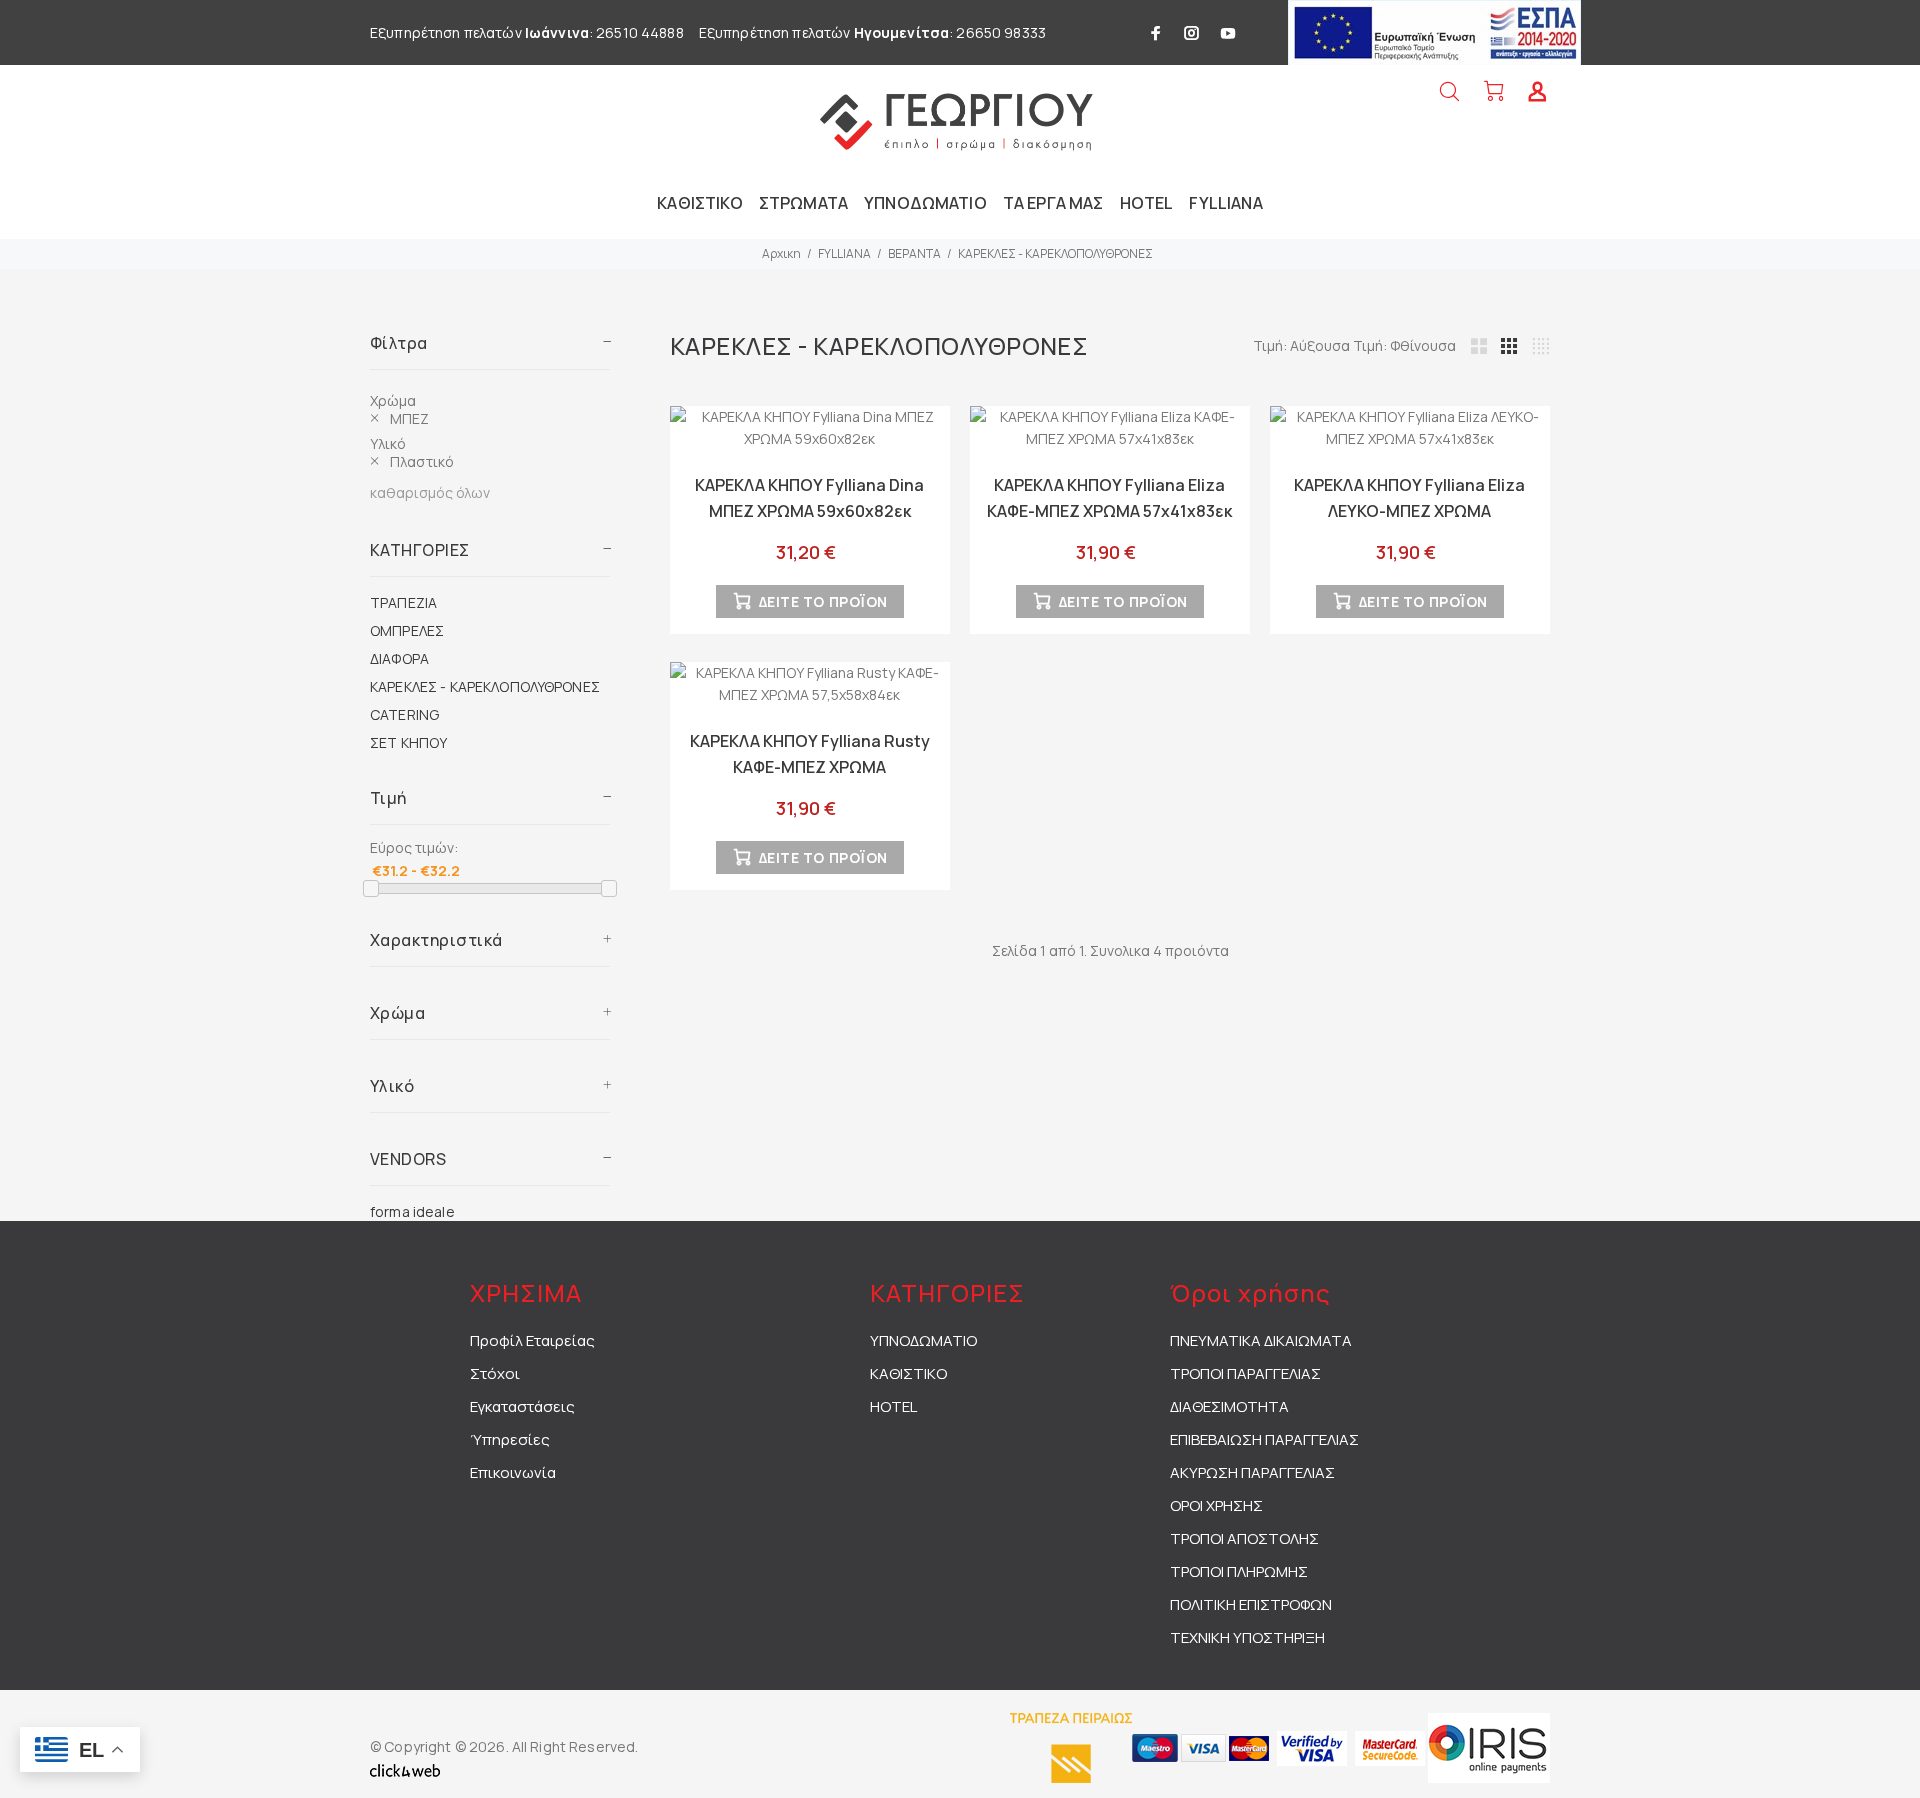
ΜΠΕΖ (410, 418)
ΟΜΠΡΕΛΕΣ (407, 630)
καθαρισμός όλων (430, 492)
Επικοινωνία (513, 1472)
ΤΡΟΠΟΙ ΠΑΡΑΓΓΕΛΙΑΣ (1245, 1373)
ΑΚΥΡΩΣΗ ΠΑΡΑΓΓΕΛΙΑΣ (1252, 1472)
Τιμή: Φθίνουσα (1404, 345)
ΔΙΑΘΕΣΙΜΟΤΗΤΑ (1229, 1406)
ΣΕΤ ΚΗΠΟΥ (408, 742)
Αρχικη (781, 253)
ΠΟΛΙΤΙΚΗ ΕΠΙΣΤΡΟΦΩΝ (1251, 1604)
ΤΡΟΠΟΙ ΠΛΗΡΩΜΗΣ (1239, 1571)
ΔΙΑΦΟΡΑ (399, 658)
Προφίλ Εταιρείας (532, 1340)
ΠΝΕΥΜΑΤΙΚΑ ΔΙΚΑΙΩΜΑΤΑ (1261, 1340)
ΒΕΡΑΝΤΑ (914, 253)
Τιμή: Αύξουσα (1303, 345)
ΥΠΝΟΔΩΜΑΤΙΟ (923, 1340)
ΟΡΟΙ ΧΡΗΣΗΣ (1216, 1505)
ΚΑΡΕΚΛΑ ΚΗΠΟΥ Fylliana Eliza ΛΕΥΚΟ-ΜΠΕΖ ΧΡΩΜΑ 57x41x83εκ (1409, 511)
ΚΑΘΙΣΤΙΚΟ (908, 1373)
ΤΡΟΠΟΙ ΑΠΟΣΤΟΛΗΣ (1244, 1538)
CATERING (404, 714)
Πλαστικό (422, 461)
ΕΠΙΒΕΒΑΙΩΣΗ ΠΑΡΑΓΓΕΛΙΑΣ (1264, 1439)
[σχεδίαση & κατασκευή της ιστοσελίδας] (405, 1768)
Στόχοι (495, 1373)
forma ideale (412, 1211)
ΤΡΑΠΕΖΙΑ (403, 602)
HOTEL (893, 1406)
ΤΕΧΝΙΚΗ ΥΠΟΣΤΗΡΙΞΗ (1247, 1637)
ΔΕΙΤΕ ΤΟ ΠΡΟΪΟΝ (823, 601)
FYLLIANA (844, 253)
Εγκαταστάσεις (522, 1406)
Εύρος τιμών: (414, 847)
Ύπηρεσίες (510, 1439)
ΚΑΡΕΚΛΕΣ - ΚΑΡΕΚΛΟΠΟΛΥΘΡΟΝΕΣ (1055, 253)
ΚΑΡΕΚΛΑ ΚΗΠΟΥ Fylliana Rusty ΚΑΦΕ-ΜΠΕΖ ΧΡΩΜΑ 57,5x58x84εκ (810, 767)
